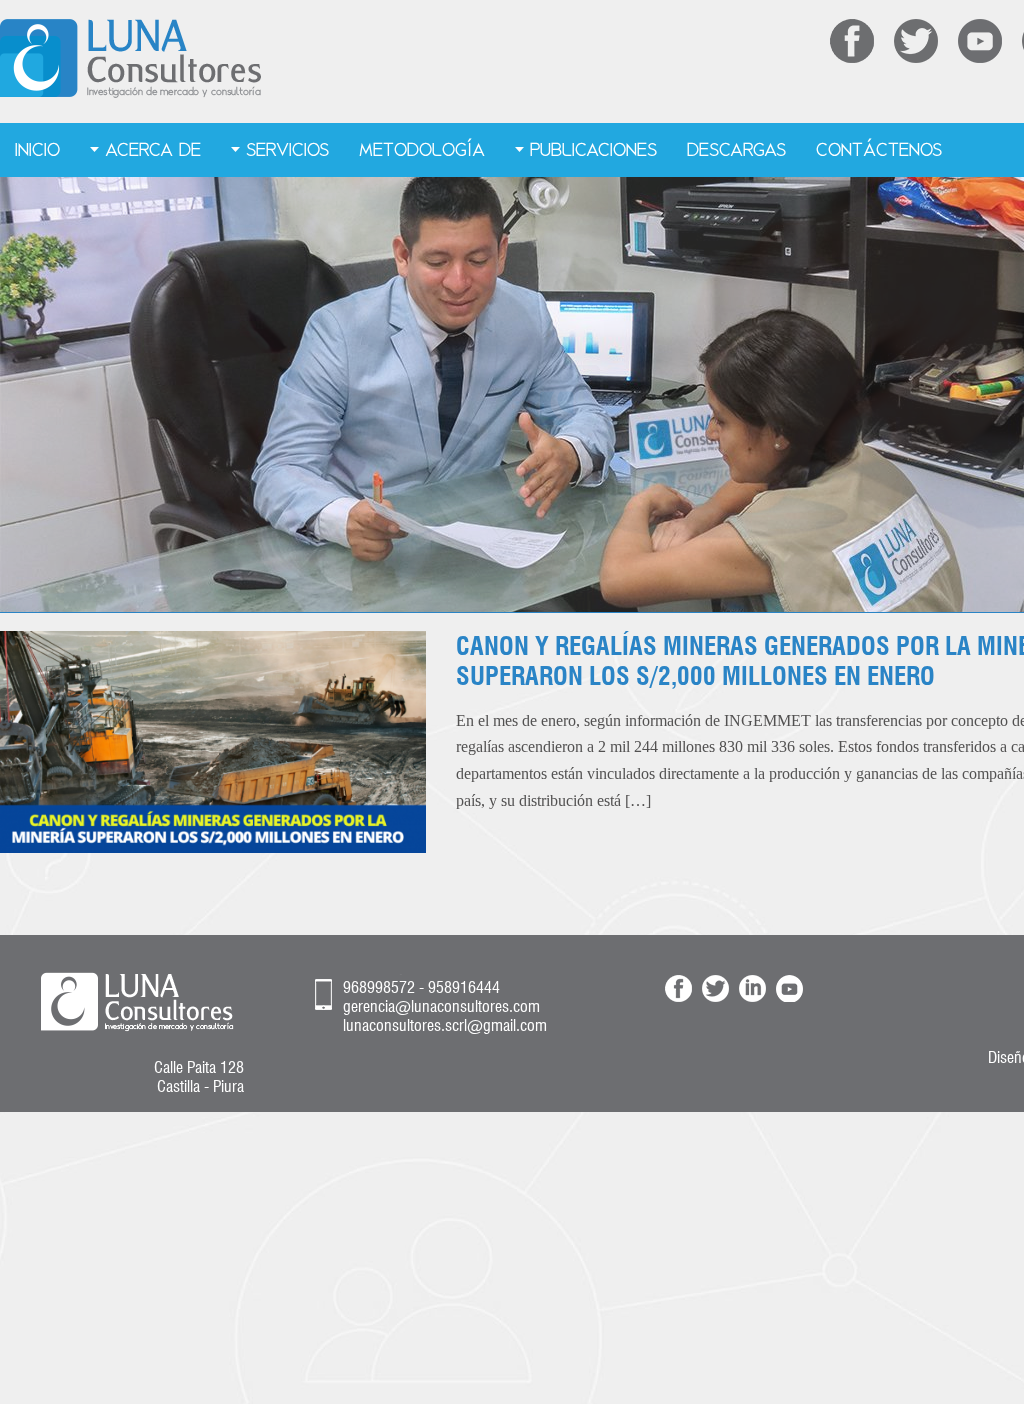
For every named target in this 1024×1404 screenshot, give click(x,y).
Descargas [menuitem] (736, 149)
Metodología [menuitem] (422, 149)
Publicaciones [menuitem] (593, 149)
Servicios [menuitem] (287, 149)
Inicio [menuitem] (37, 149)
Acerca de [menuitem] (153, 149)
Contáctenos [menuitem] (879, 149)
